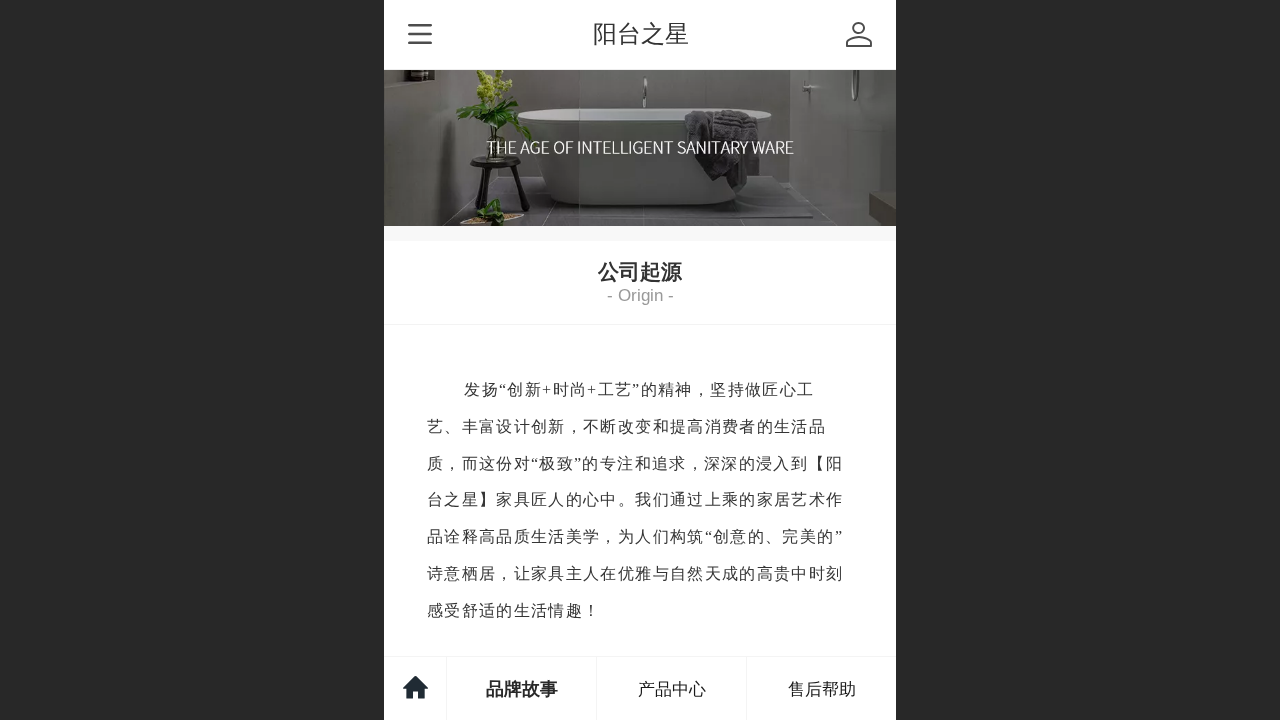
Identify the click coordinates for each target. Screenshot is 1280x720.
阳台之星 (641, 33)
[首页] (415, 688)
